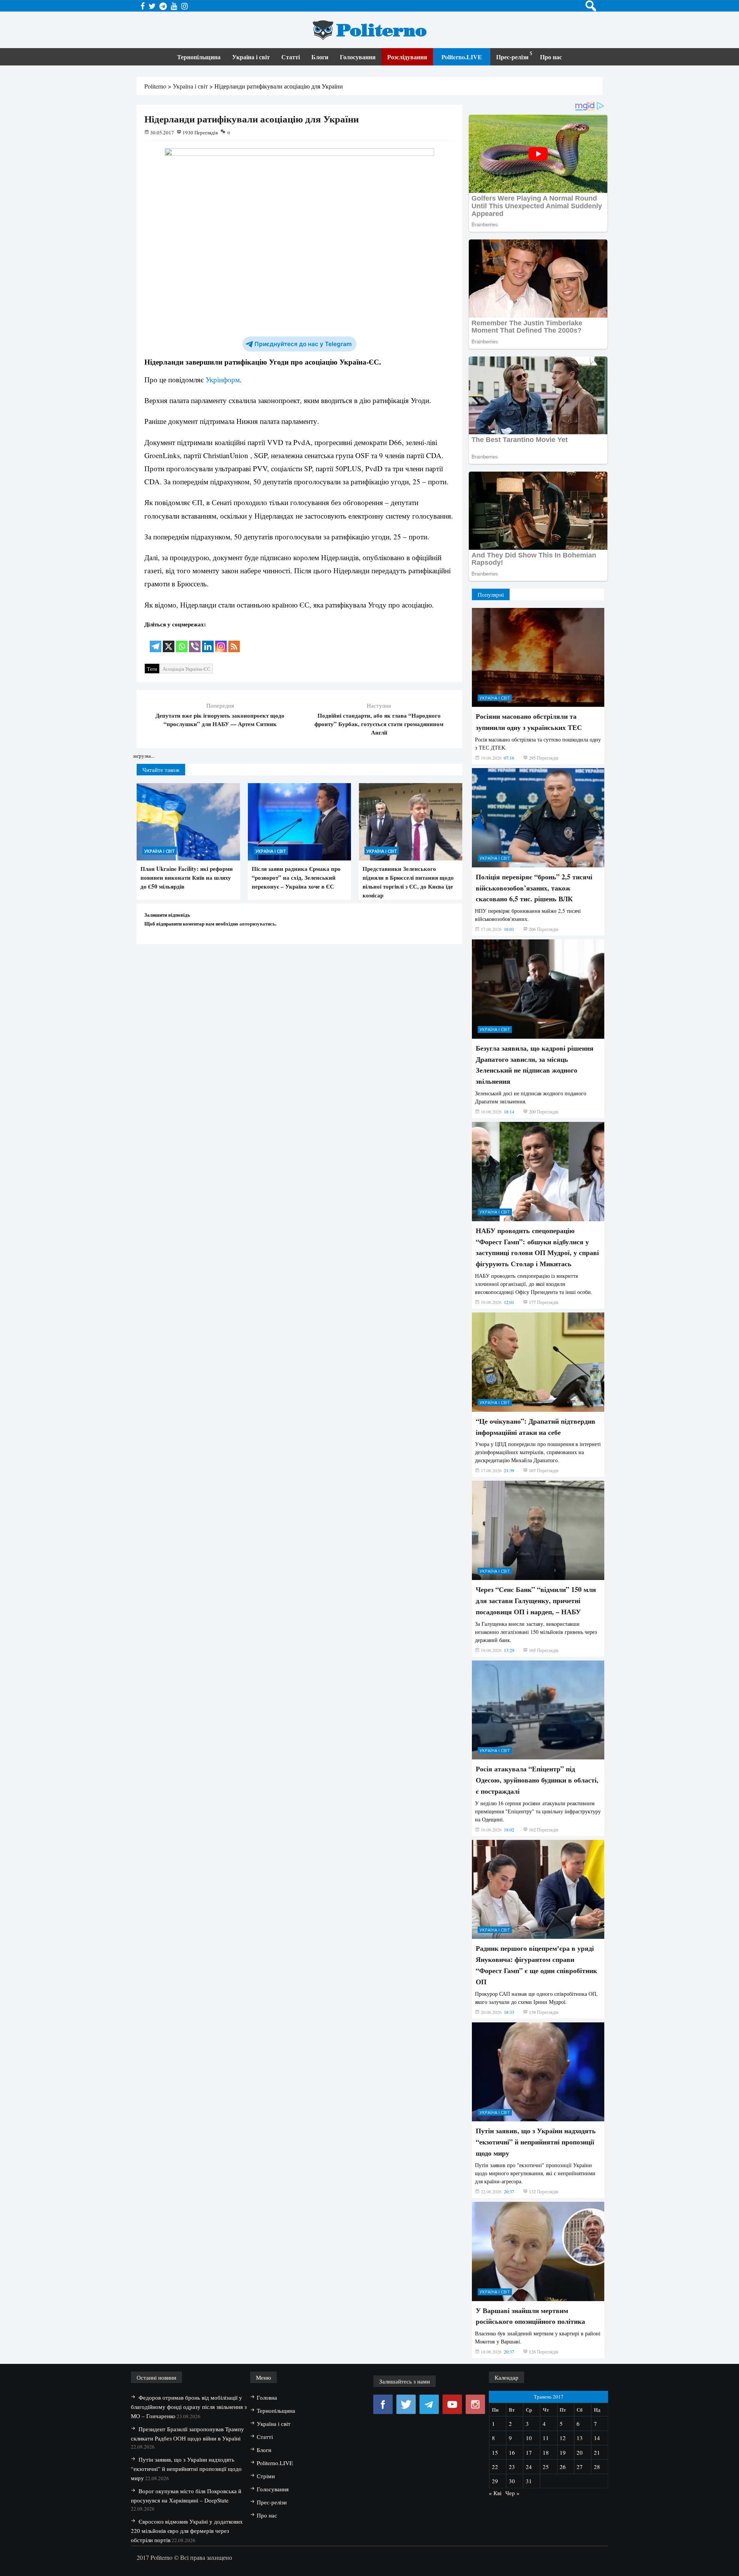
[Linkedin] (208, 641)
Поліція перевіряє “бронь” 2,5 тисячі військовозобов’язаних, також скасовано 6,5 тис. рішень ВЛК (534, 888)
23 (512, 2467)
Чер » (512, 2493)
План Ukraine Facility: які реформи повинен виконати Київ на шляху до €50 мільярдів (187, 877)
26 (563, 2467)
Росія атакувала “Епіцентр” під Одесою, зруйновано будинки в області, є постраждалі (537, 1780)
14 (597, 2438)
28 (597, 2467)
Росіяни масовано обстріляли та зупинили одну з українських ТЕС (529, 722)
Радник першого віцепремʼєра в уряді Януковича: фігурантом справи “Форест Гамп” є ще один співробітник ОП (536, 1965)
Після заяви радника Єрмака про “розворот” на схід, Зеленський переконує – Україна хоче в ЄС (296, 877)
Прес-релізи (512, 57)
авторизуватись (257, 923)
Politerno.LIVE (462, 57)
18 (546, 2452)
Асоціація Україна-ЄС (186, 669)
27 (580, 2467)
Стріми (266, 2476)
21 (597, 2452)
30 (512, 2481)
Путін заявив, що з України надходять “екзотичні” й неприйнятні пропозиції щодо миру (536, 2142)
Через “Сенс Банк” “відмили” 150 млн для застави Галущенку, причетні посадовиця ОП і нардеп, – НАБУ (536, 1600)
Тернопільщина (199, 57)
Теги (152, 669)
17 (529, 2452)
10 (529, 2438)
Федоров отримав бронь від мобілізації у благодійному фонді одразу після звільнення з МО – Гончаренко (189, 2407)
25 (546, 2467)
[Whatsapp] (182, 641)
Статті (291, 57)
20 (580, 2452)
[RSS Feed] (234, 641)
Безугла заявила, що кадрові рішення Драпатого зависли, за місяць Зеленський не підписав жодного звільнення (535, 1065)
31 (529, 2481)
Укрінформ (223, 379)
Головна (267, 2397)
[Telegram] (155, 641)
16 (512, 2452)
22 (495, 2467)
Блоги (320, 57)
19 (563, 2452)
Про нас (551, 57)
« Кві (495, 2493)
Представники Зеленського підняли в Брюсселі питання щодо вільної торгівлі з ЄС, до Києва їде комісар (408, 882)
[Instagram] (221, 641)
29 (495, 2481)
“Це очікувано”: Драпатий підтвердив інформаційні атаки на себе (536, 1427)
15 (495, 2452)
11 (546, 2438)
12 (563, 2438)
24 (529, 2467)
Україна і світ (251, 57)
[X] (169, 641)
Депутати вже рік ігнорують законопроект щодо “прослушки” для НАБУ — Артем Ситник (220, 720)
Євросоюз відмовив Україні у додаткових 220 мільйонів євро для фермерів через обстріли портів (187, 2531)
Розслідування (407, 57)
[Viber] (195, 641)
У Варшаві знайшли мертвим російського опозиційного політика (530, 2316)
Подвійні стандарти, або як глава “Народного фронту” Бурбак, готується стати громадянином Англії (379, 724)
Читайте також (161, 770)
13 (580, 2438)
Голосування (358, 57)
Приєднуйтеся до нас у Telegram (303, 344)
